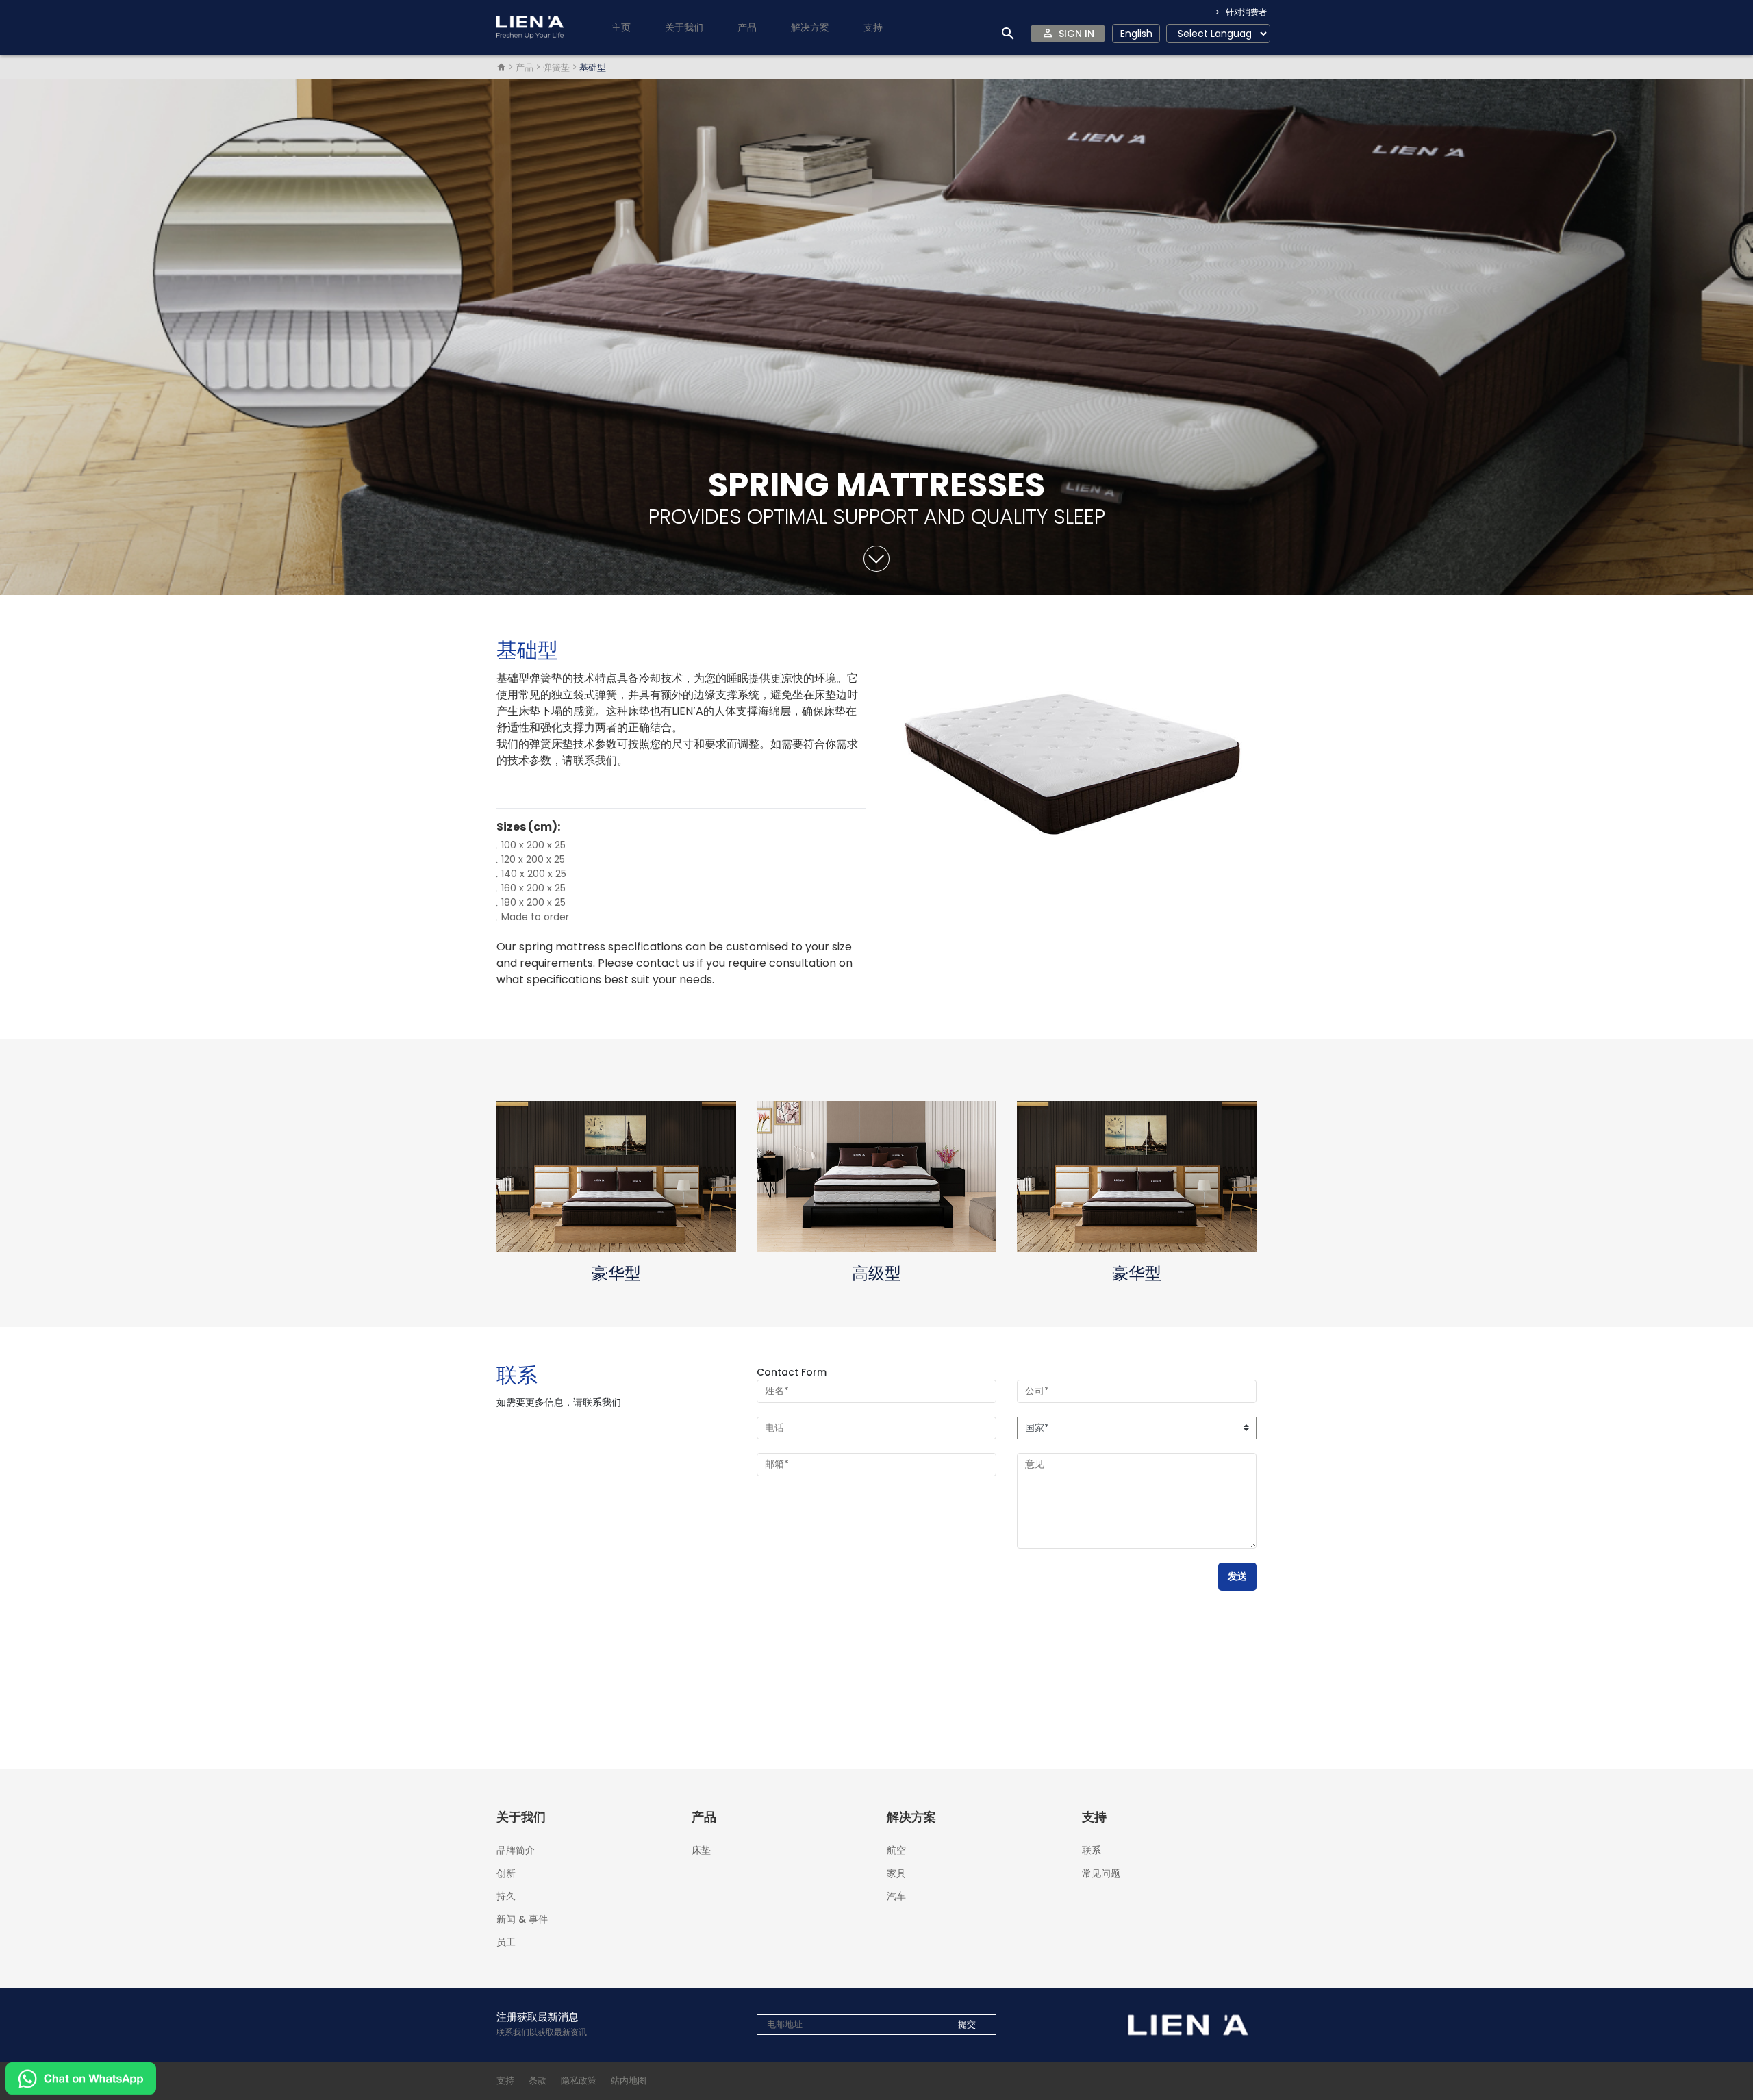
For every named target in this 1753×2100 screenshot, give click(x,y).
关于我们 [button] (684, 27)
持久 (506, 1896)
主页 (621, 27)
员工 (506, 1941)
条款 (538, 2080)
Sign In (1076, 34)
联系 (1092, 1850)
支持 (505, 2080)
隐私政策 (579, 2080)
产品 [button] (747, 27)
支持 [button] (873, 27)
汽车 (896, 1895)
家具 (896, 1873)
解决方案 (810, 27)
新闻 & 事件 (522, 1919)
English (1136, 34)
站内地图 (629, 2080)
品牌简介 (516, 1850)
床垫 (701, 1849)
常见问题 (1101, 1872)
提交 (967, 2025)
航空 (896, 1850)
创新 (506, 1873)
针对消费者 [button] (1245, 12)
